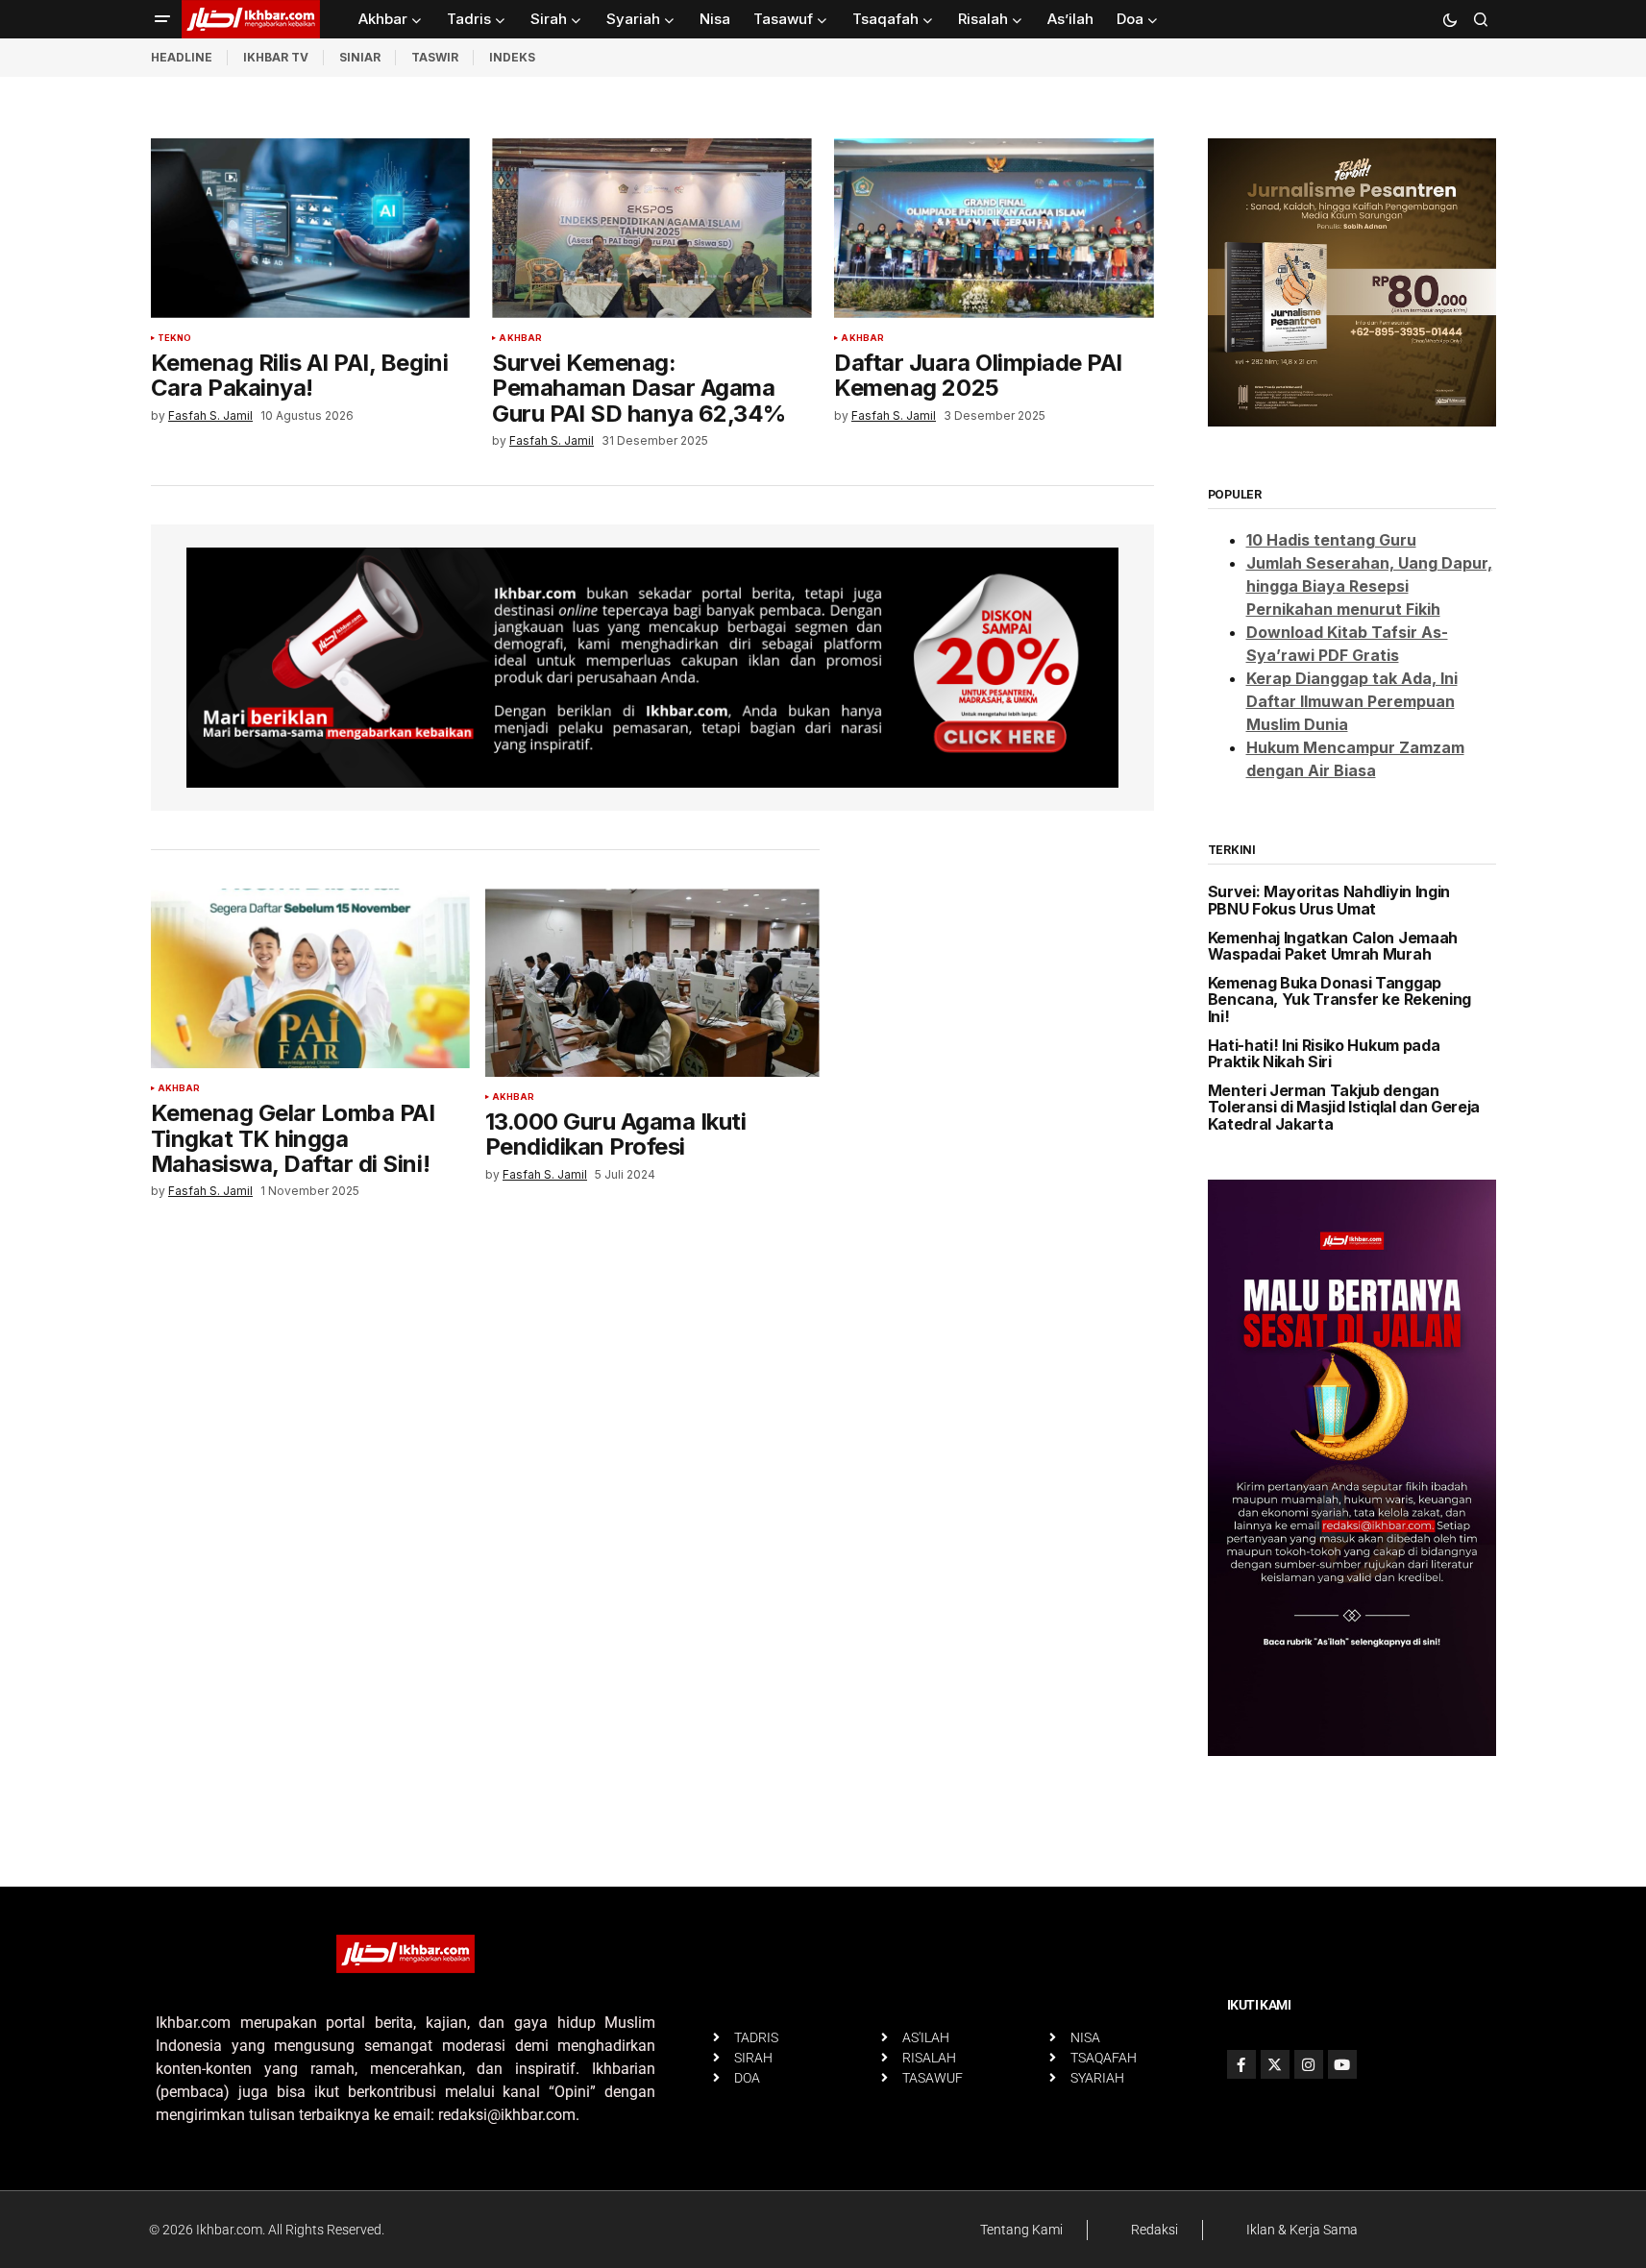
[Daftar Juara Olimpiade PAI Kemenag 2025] (994, 228)
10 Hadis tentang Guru (1331, 540)
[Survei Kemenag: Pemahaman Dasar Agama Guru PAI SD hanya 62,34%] (651, 228)
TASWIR (435, 57)
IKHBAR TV (276, 57)
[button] (162, 19)
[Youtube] (1342, 2064)
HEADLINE (182, 57)
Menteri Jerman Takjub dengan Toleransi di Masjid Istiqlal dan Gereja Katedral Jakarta (1344, 1108)
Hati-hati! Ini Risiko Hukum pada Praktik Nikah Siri (1324, 1054)
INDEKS (512, 57)
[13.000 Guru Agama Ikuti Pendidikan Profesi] (652, 983)
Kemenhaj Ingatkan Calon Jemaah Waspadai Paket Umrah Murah (1333, 947)
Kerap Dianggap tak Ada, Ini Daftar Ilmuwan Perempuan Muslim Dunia (1352, 701)
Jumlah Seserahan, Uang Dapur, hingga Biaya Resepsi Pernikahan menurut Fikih (1369, 586)
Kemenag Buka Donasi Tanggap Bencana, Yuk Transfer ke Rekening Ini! (1339, 1000)
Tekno (175, 338)
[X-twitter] (1275, 2064)
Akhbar (520, 338)
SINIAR (360, 57)
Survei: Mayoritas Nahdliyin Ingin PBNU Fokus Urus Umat (1329, 901)
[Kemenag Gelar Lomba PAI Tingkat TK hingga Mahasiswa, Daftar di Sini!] (310, 978)
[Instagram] (1309, 2064)
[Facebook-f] (1241, 2064)
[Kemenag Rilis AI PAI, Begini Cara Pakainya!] (310, 228)
